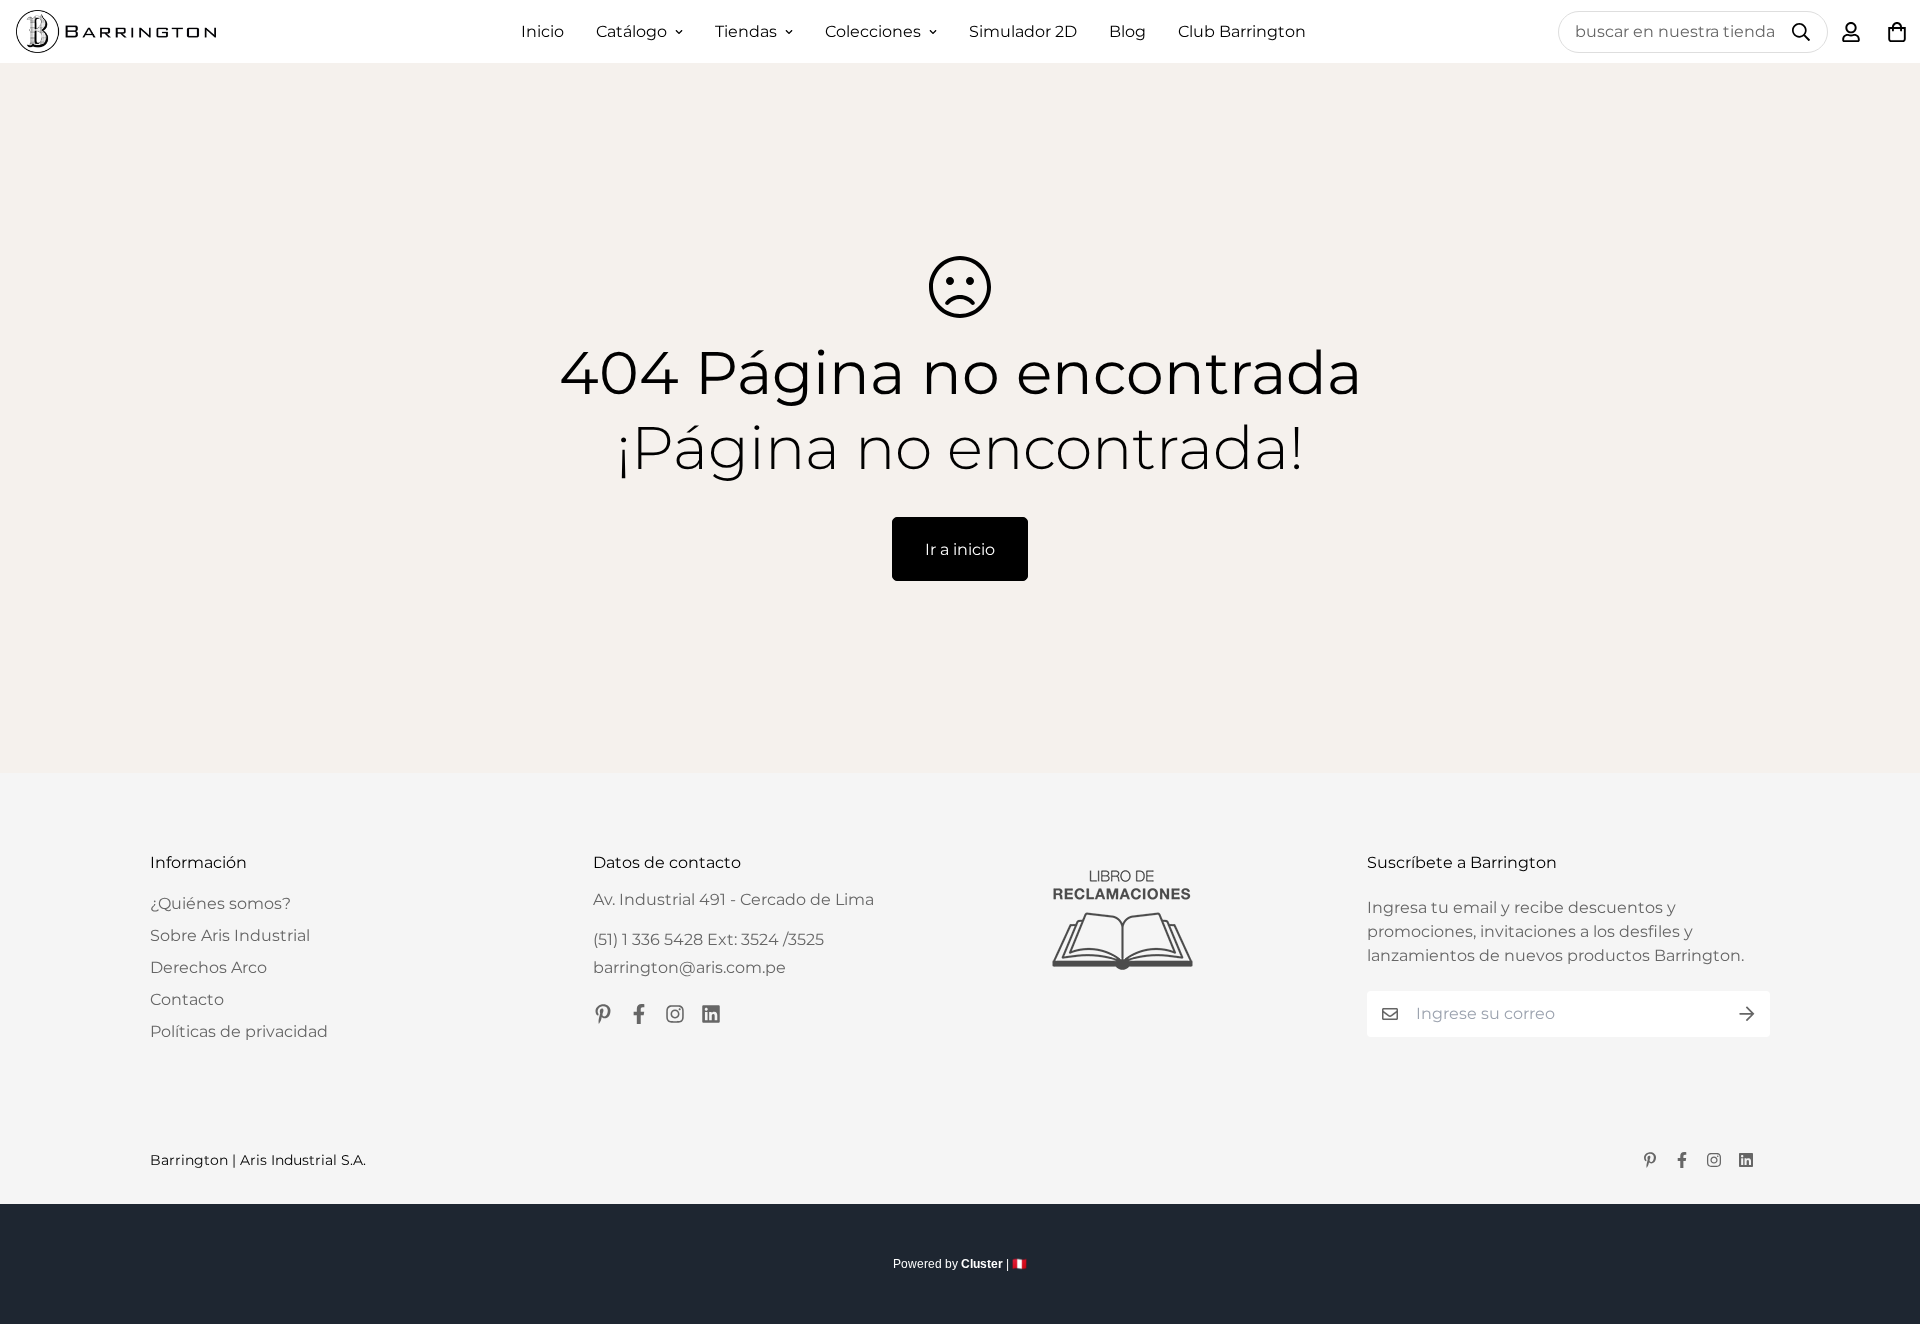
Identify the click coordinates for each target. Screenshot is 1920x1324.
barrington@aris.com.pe (689, 967)
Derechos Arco (208, 967)
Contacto (187, 999)
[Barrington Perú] (116, 31)
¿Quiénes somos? (220, 903)
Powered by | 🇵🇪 (960, 1264)
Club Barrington (1242, 31)
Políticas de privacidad (239, 1031)
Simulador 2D (1023, 31)
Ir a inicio (960, 549)
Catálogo (631, 31)
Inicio (542, 31)
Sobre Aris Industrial (230, 935)
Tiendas (746, 31)
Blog (1127, 31)
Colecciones (873, 31)
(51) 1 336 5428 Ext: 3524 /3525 (708, 939)
